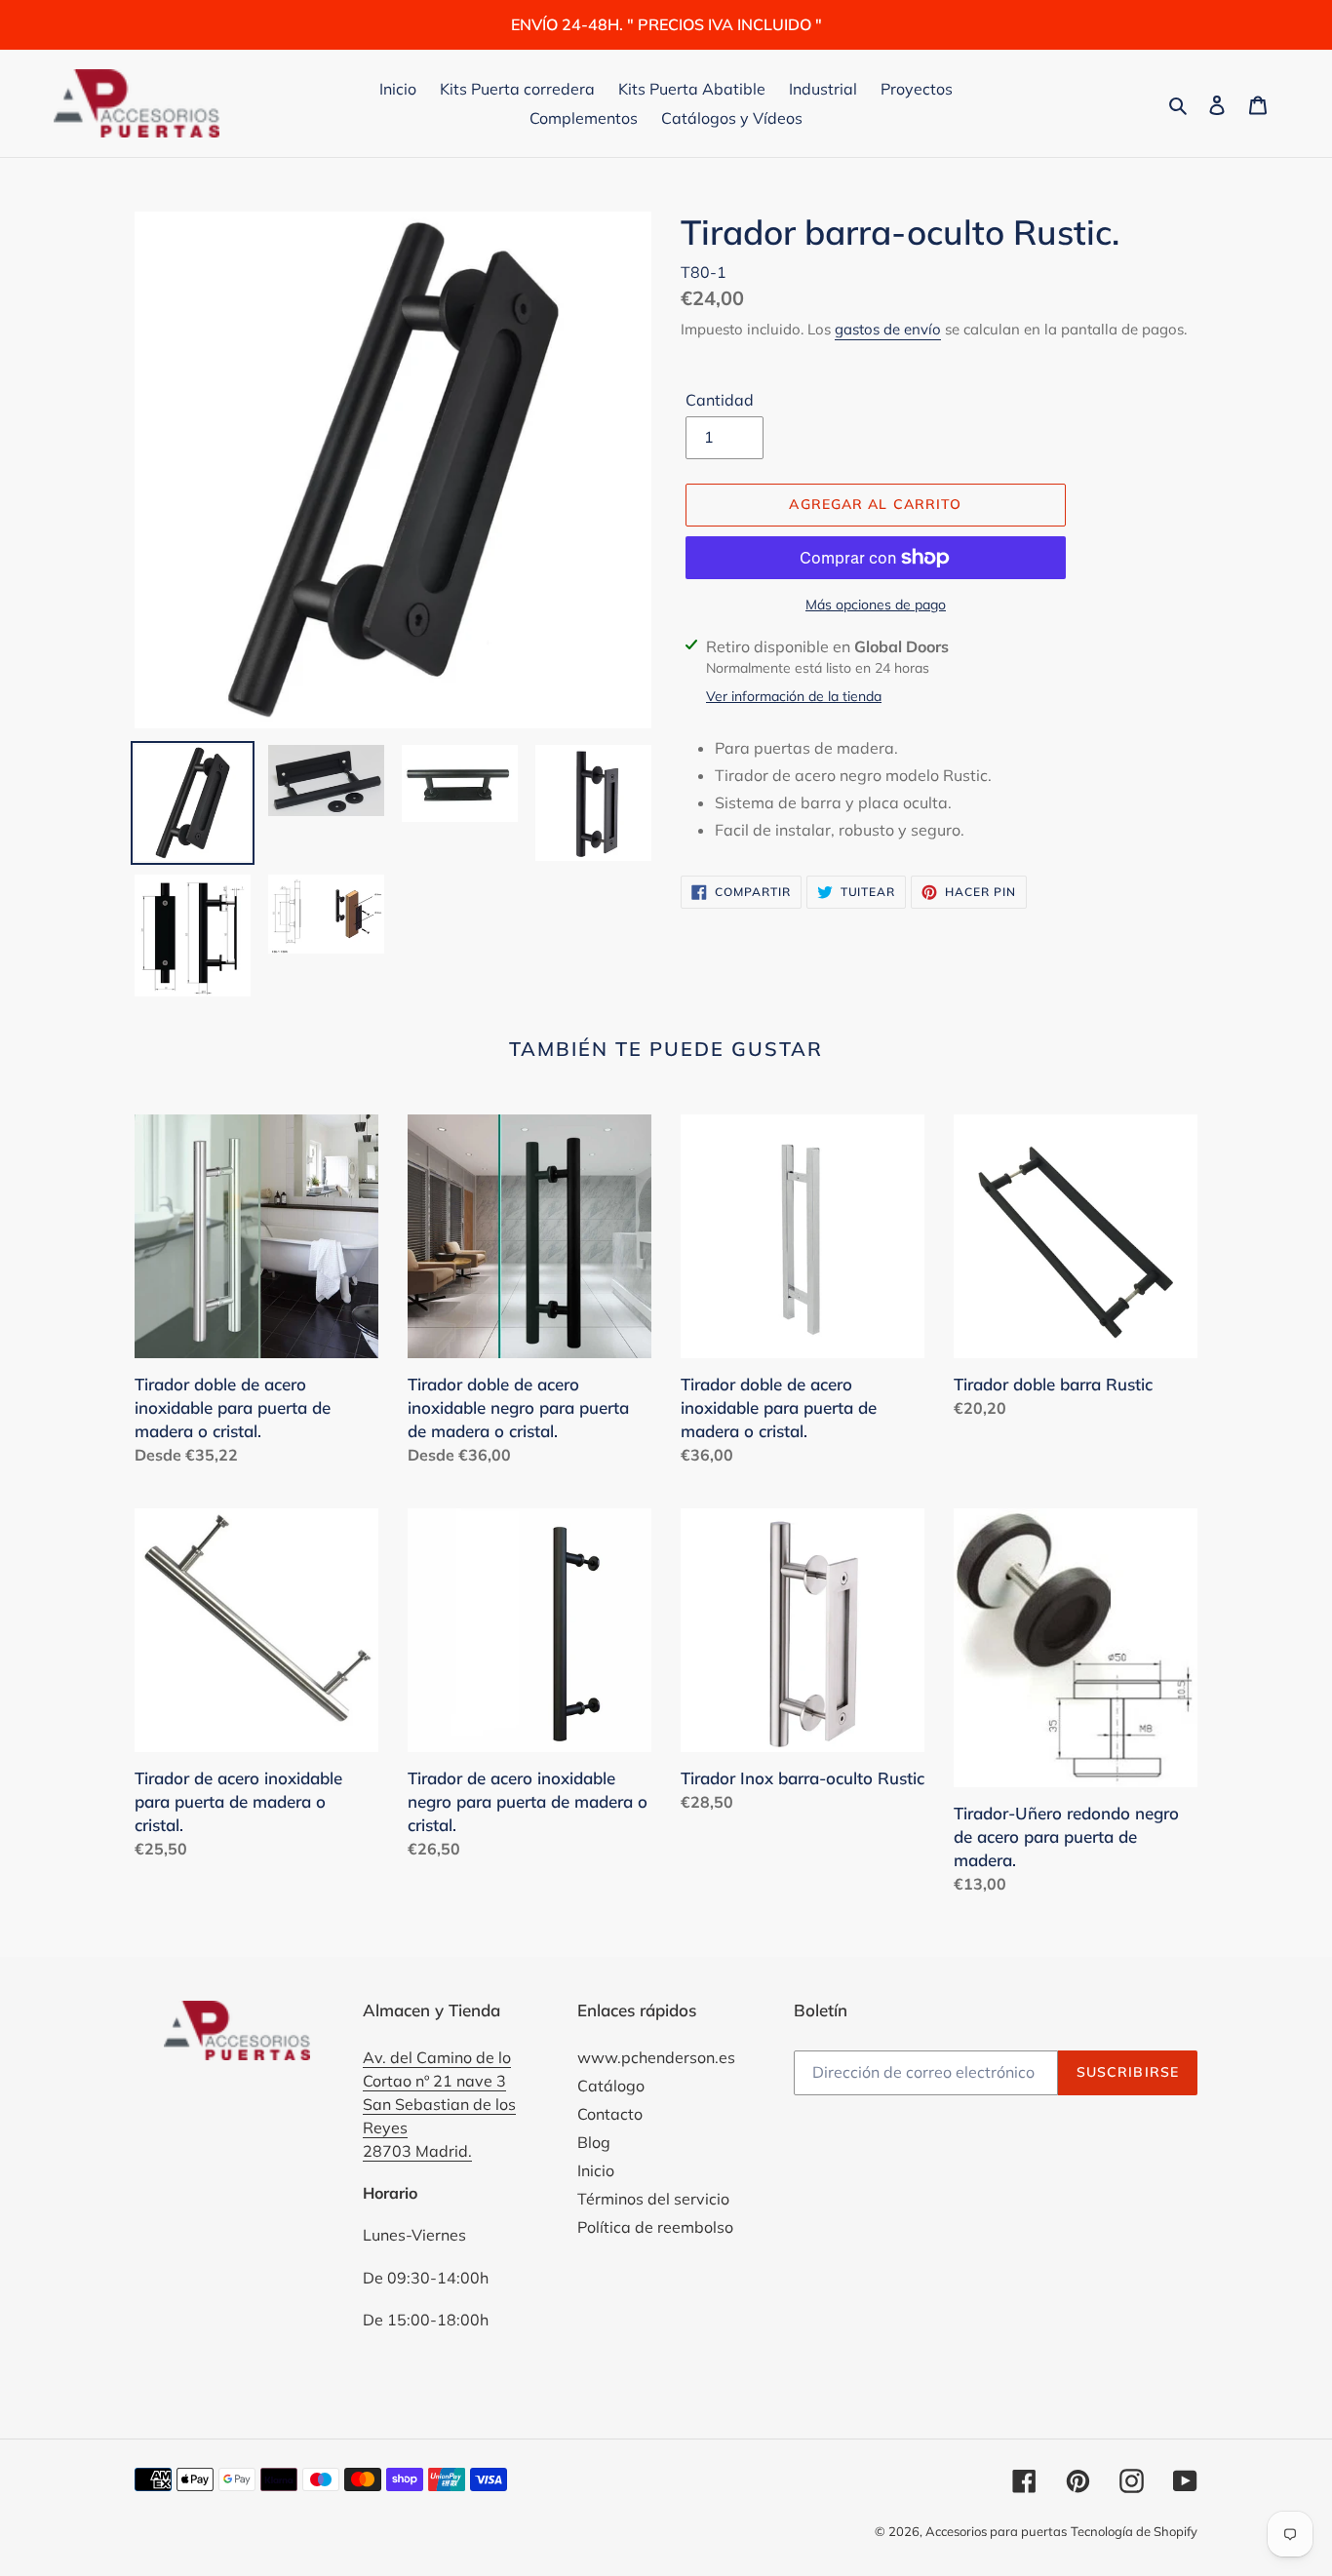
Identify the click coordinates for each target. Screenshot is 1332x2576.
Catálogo (611, 2086)
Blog (594, 2142)
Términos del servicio (653, 2199)
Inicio (596, 2170)
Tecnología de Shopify (1134, 2531)
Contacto (610, 2114)
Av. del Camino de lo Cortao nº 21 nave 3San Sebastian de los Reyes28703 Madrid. (439, 2104)
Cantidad (720, 400)
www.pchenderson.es (656, 2057)
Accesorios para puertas (996, 2531)
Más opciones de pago (876, 605)
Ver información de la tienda (794, 696)
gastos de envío (888, 329)
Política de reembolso (655, 2227)
